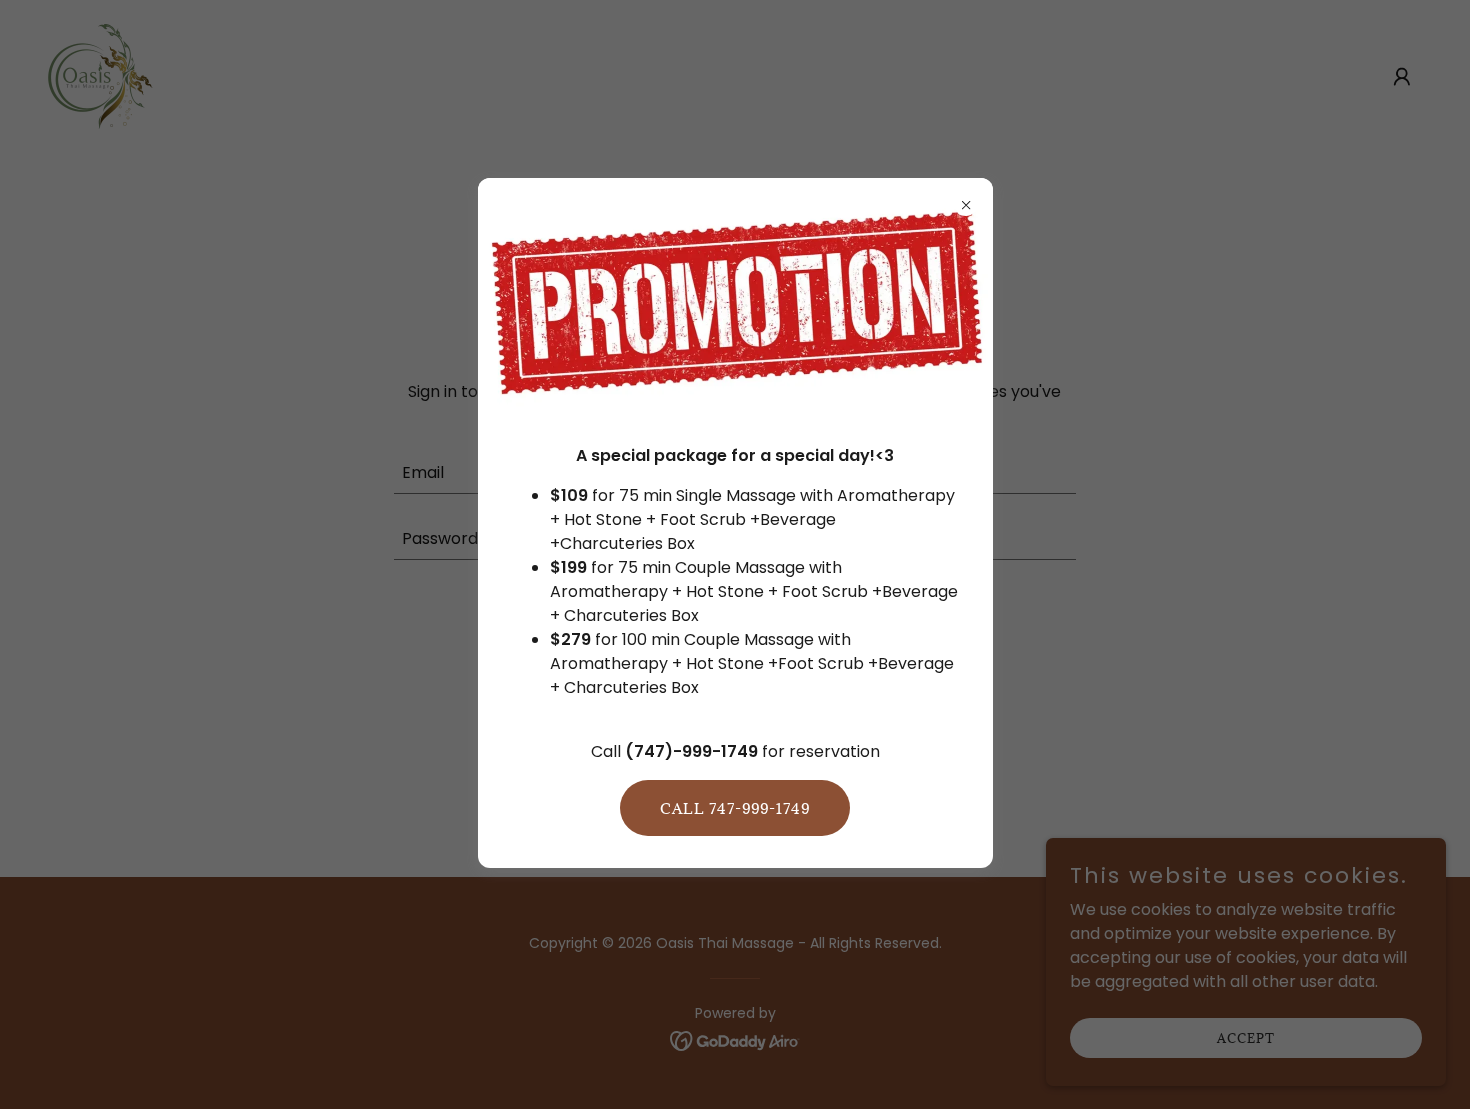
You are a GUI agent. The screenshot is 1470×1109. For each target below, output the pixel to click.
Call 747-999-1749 (735, 808)
